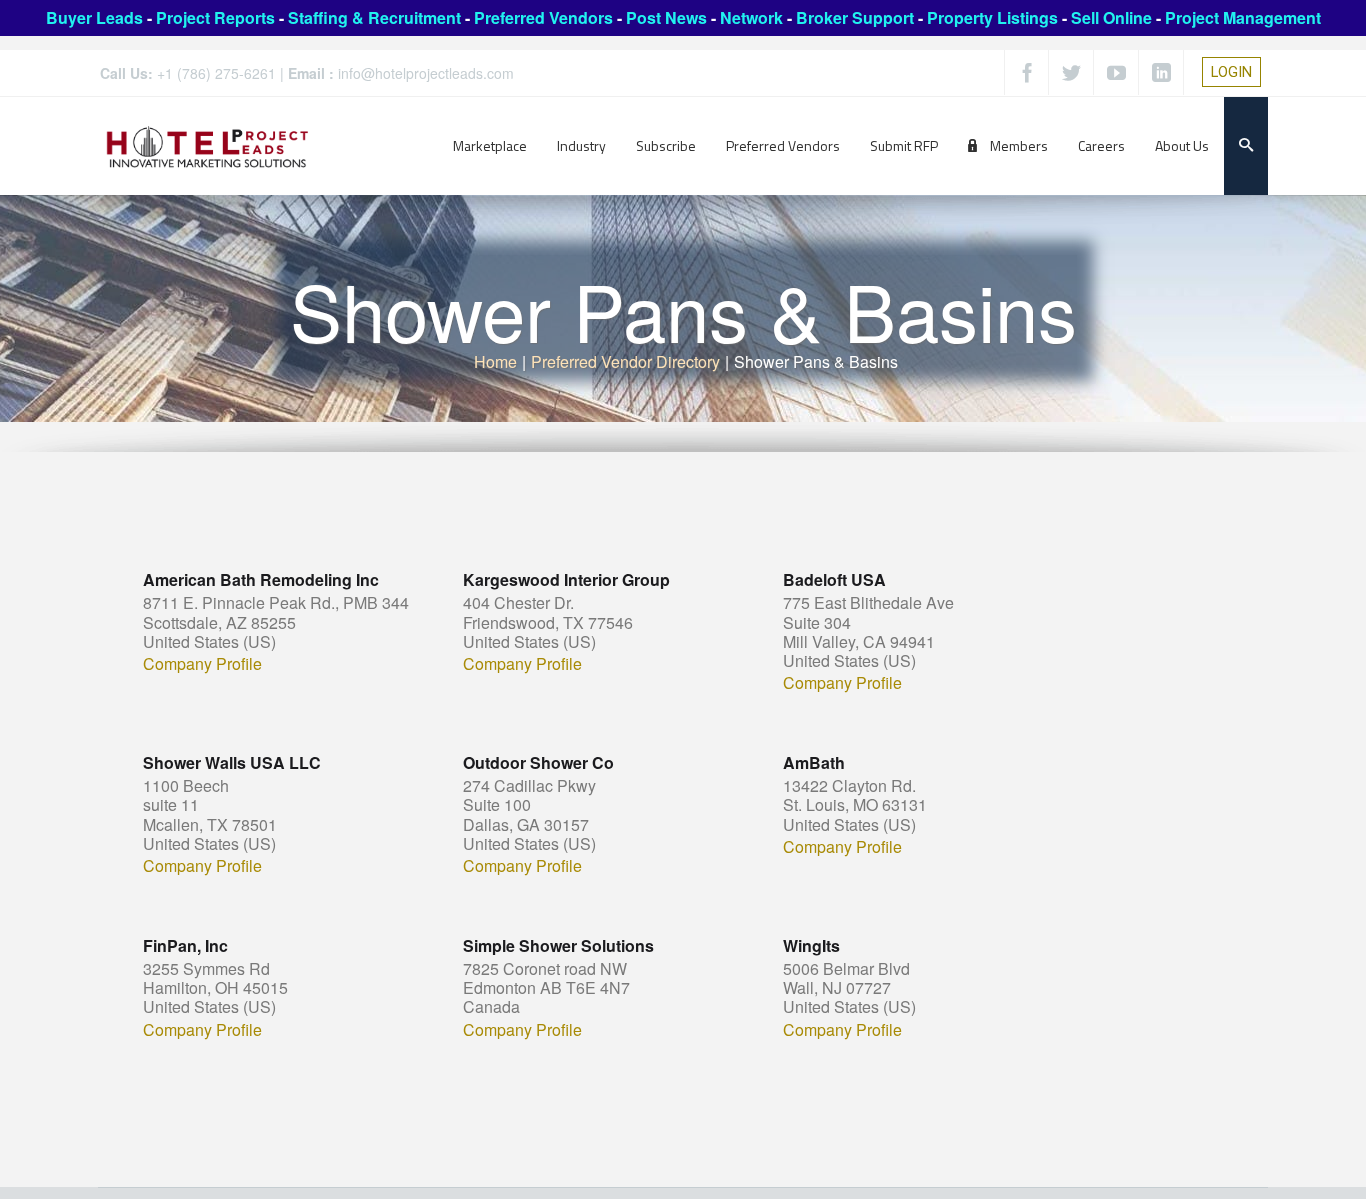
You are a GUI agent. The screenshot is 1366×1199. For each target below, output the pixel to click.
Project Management (1243, 17)
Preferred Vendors (543, 17)
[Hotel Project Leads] (207, 145)
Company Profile (202, 664)
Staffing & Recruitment (374, 17)
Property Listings (992, 17)
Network (751, 17)
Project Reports (215, 17)
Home (495, 361)
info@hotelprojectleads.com (426, 73)
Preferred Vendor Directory (625, 361)
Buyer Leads (94, 17)
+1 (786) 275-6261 (216, 73)
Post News (666, 17)
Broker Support (855, 17)
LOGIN (1231, 72)
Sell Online (1111, 17)
